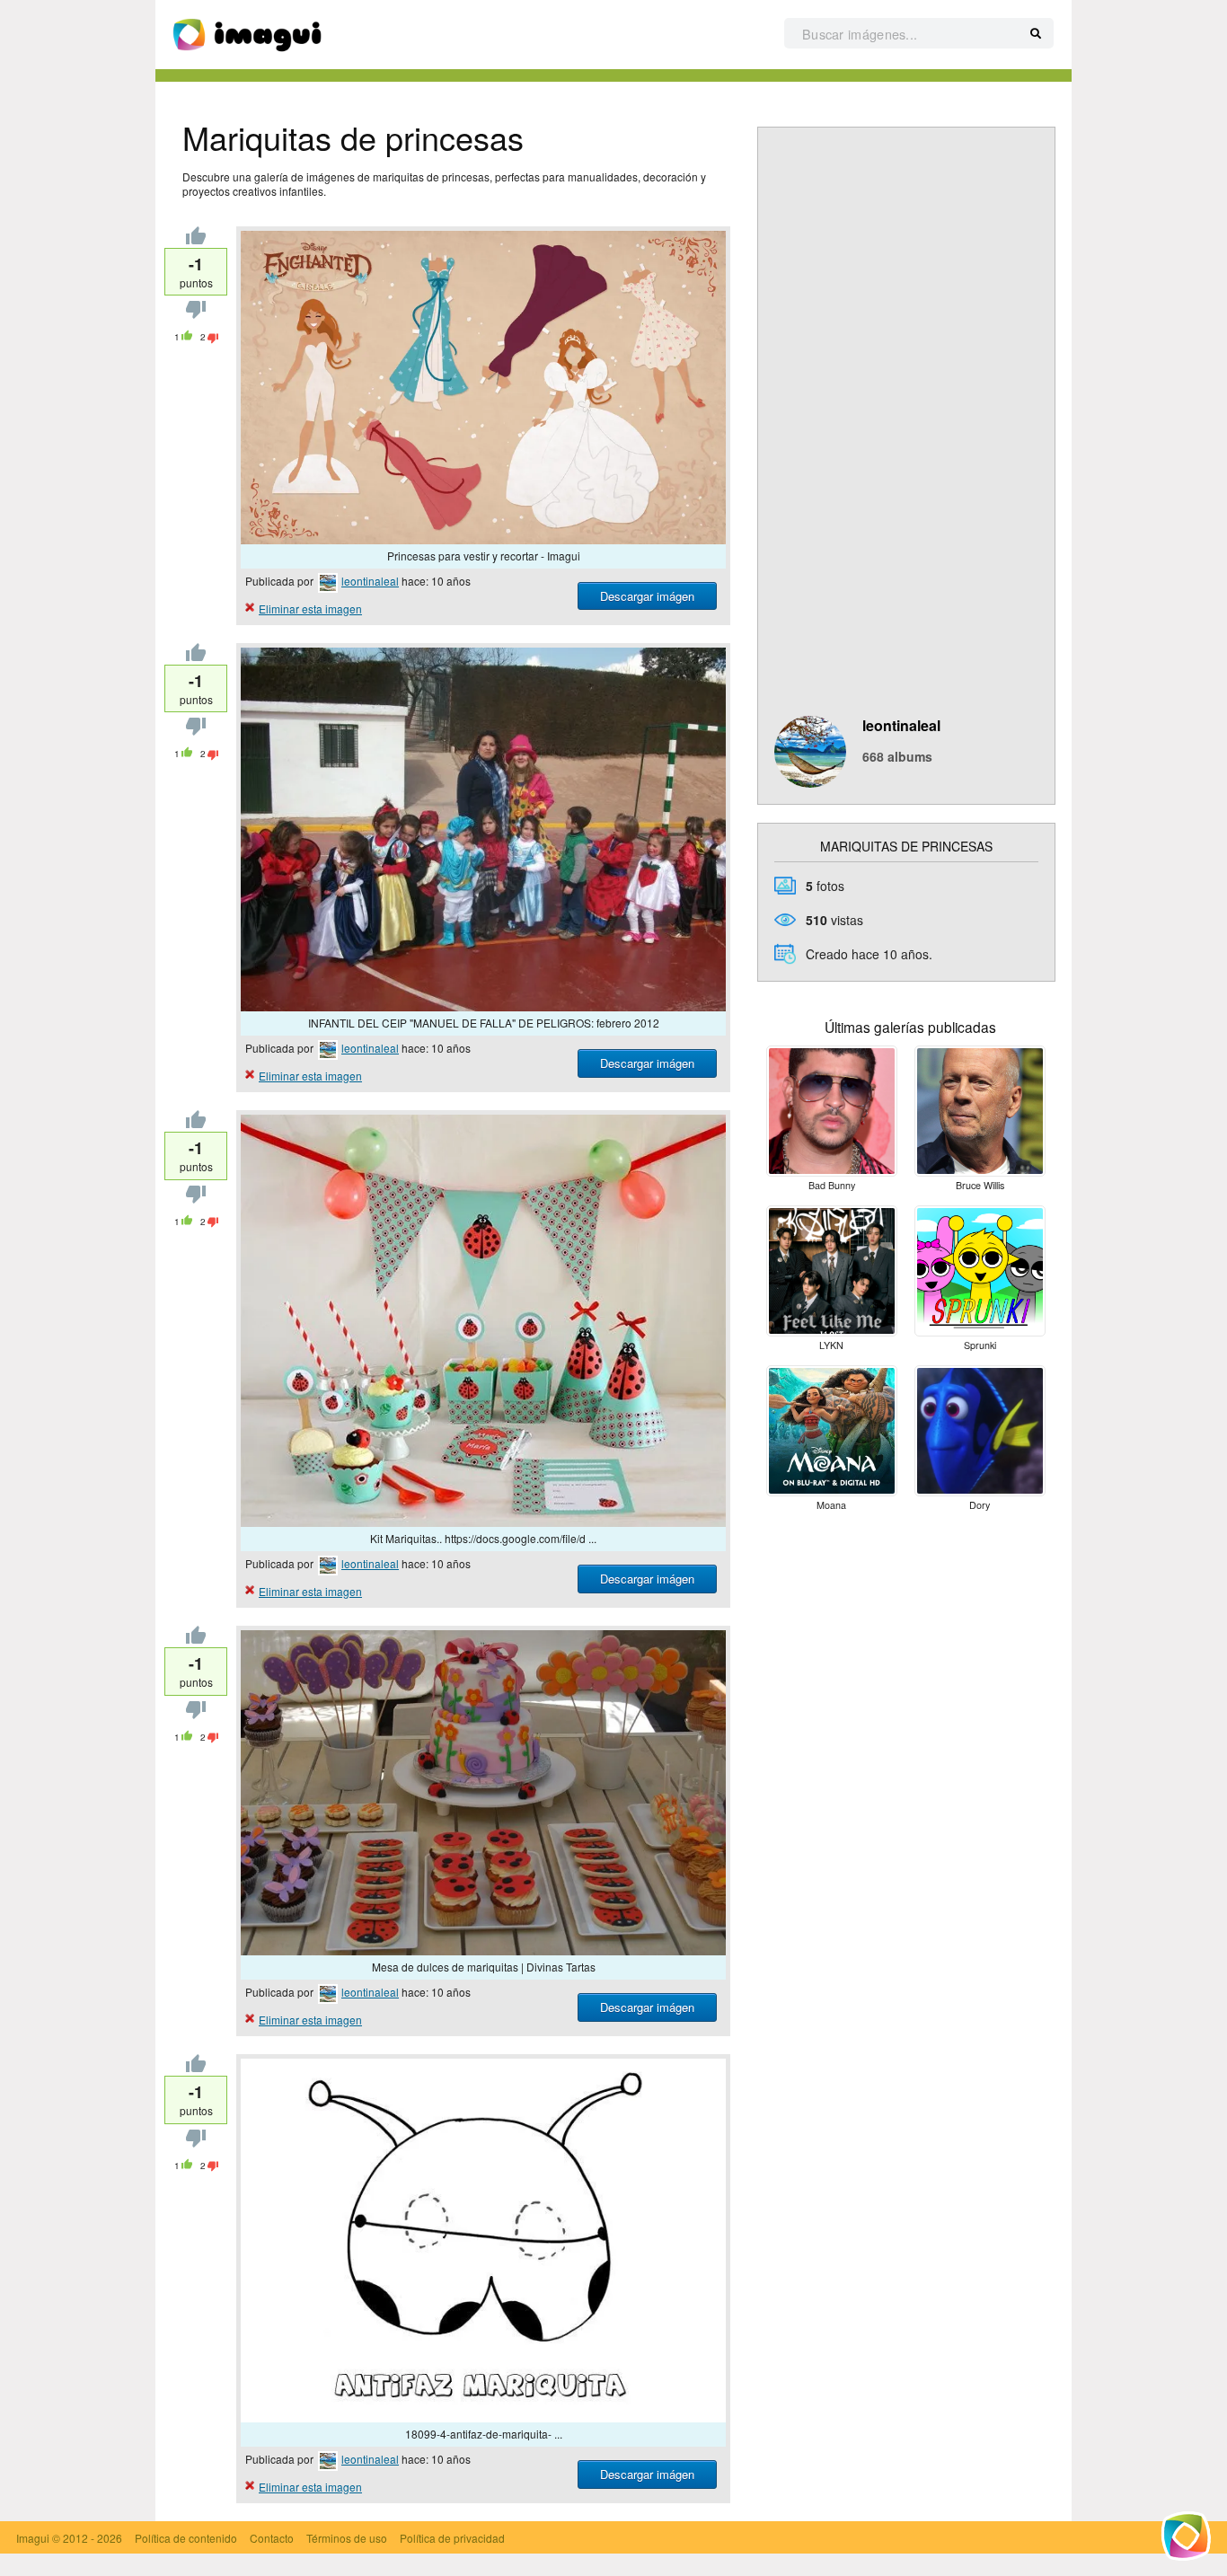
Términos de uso (347, 2538)
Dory (980, 1505)
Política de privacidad (452, 2538)
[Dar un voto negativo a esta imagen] (196, 314)
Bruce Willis (980, 1185)
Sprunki (980, 1345)
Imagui (33, 2538)
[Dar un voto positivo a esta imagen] (196, 239)
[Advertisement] (906, 437)
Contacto (272, 2538)
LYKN (831, 1345)
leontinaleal (370, 581)
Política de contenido (186, 2538)
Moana (831, 1505)
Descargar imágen (647, 596)
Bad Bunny (832, 1185)
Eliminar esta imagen (310, 609)
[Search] (1036, 34)
